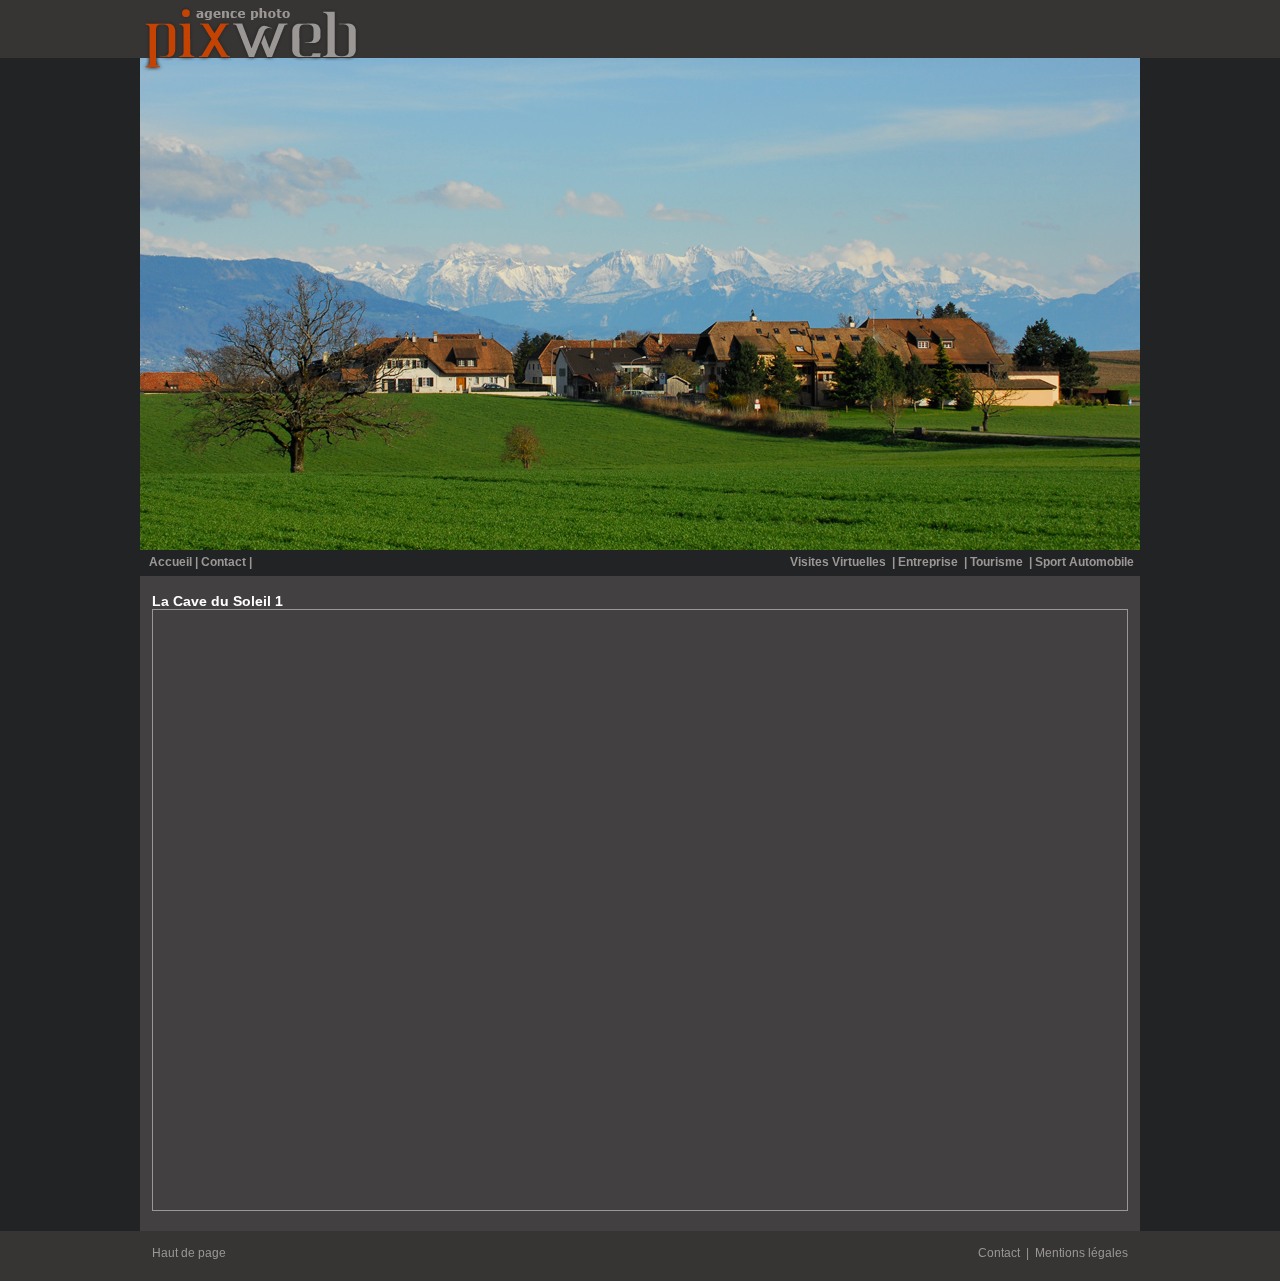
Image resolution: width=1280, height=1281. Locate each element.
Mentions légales (1081, 1253)
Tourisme (998, 562)
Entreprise (929, 562)
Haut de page (189, 1253)
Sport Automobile (1084, 562)
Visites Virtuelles (839, 562)
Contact (223, 562)
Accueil (170, 562)
